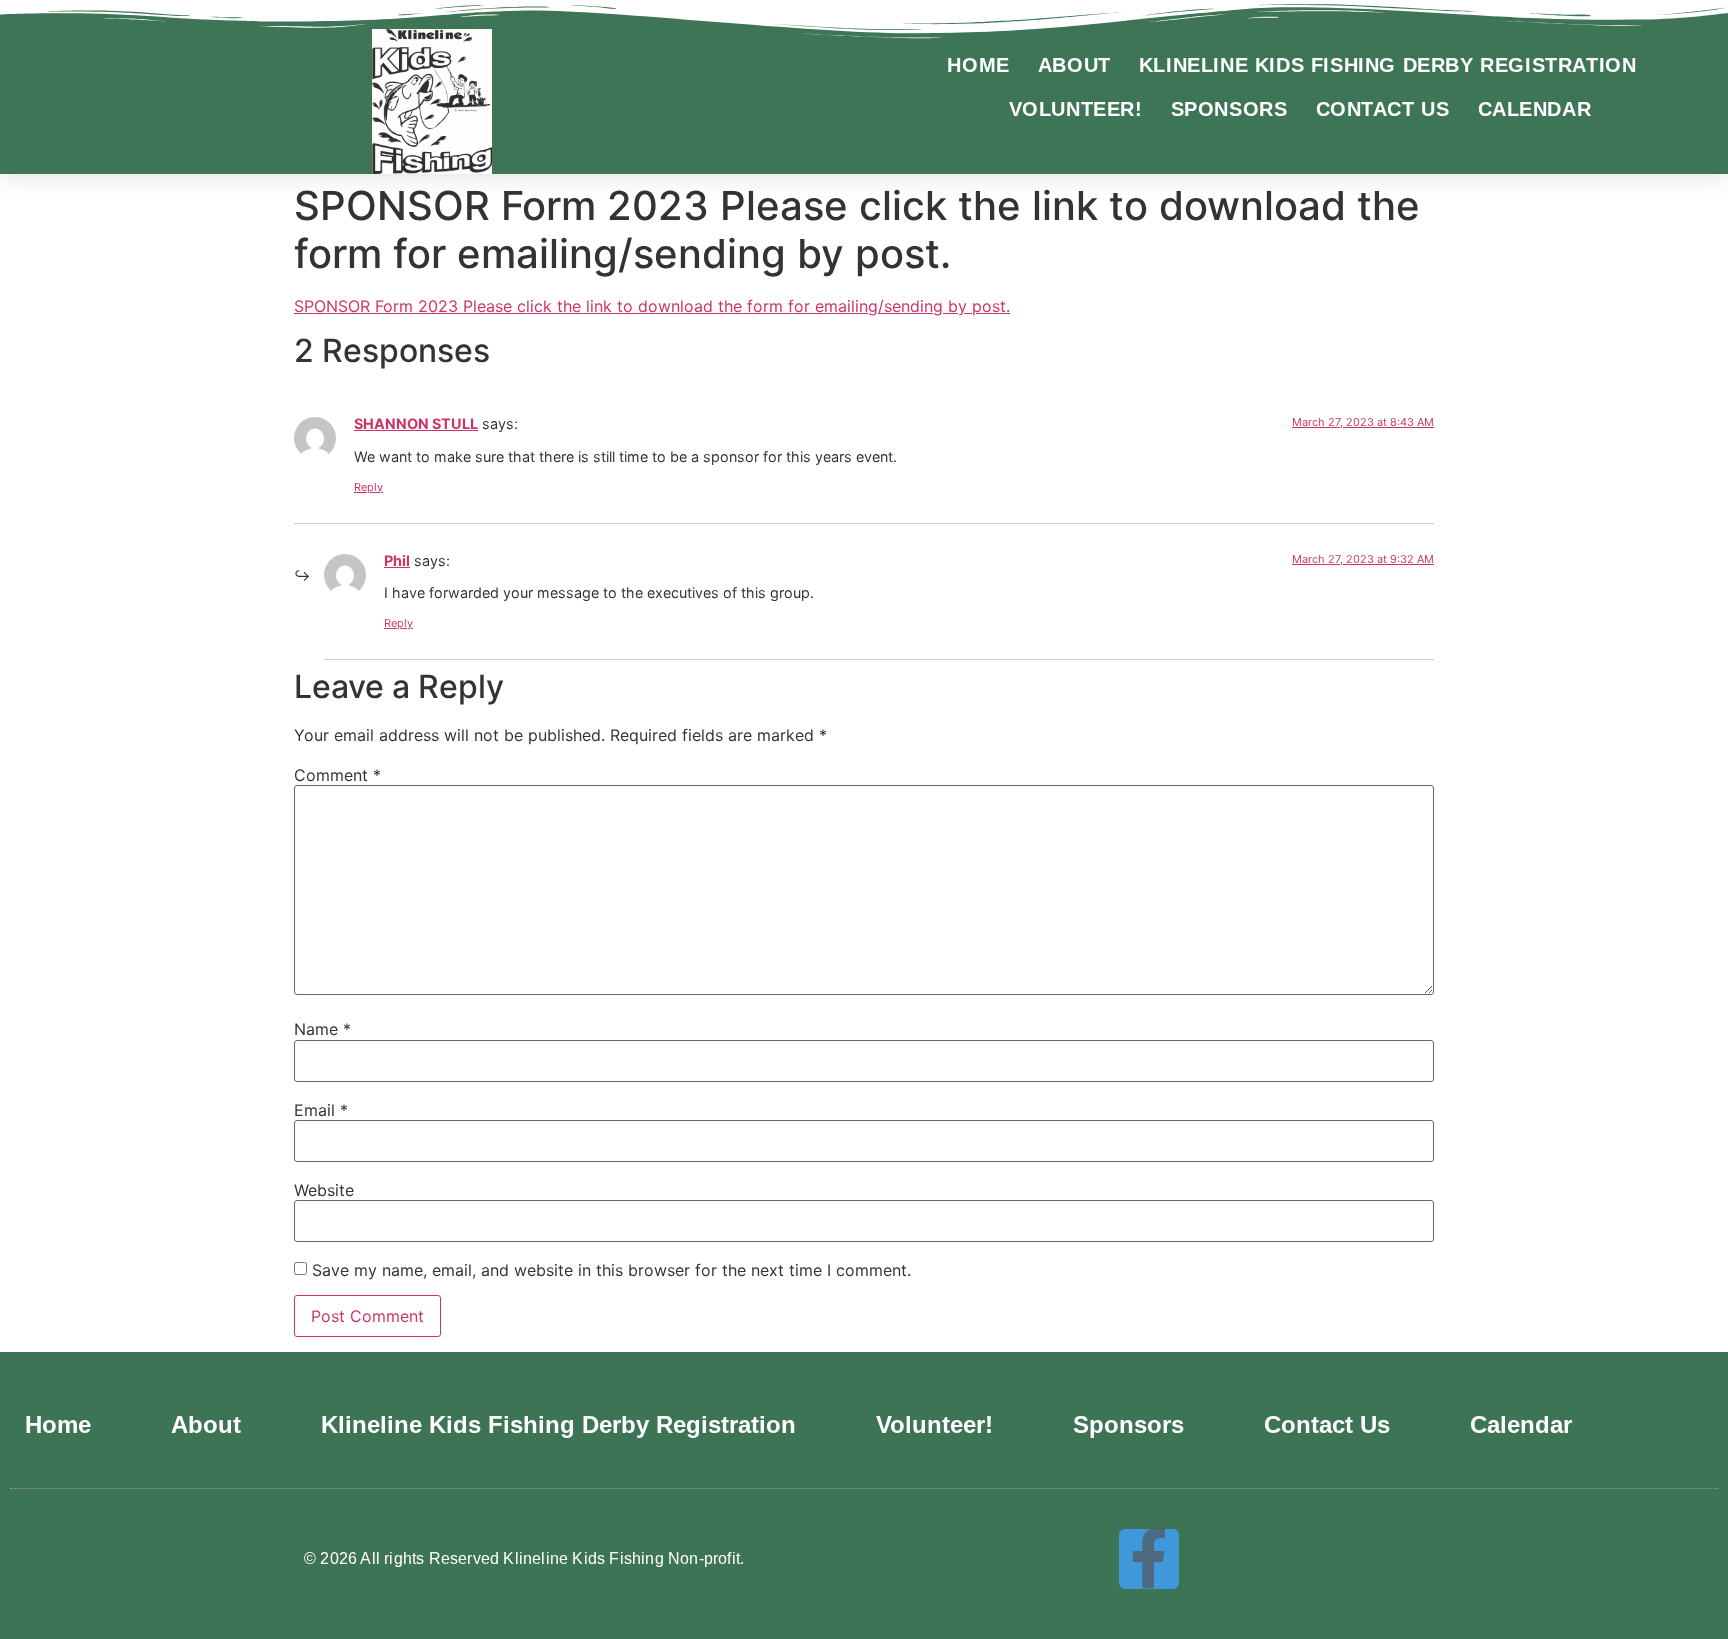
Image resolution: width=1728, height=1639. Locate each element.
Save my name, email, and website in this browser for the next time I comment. (611, 1270)
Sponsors (1229, 109)
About (1074, 65)
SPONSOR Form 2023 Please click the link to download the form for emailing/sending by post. (652, 306)
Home (978, 65)
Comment (337, 775)
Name (322, 1029)
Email (321, 1110)
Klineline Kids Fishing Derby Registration (1388, 65)
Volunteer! (1076, 109)
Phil (397, 560)
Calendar (1535, 109)
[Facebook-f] (1149, 1559)
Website (324, 1190)
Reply (368, 487)
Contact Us (1383, 109)
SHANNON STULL (416, 423)
